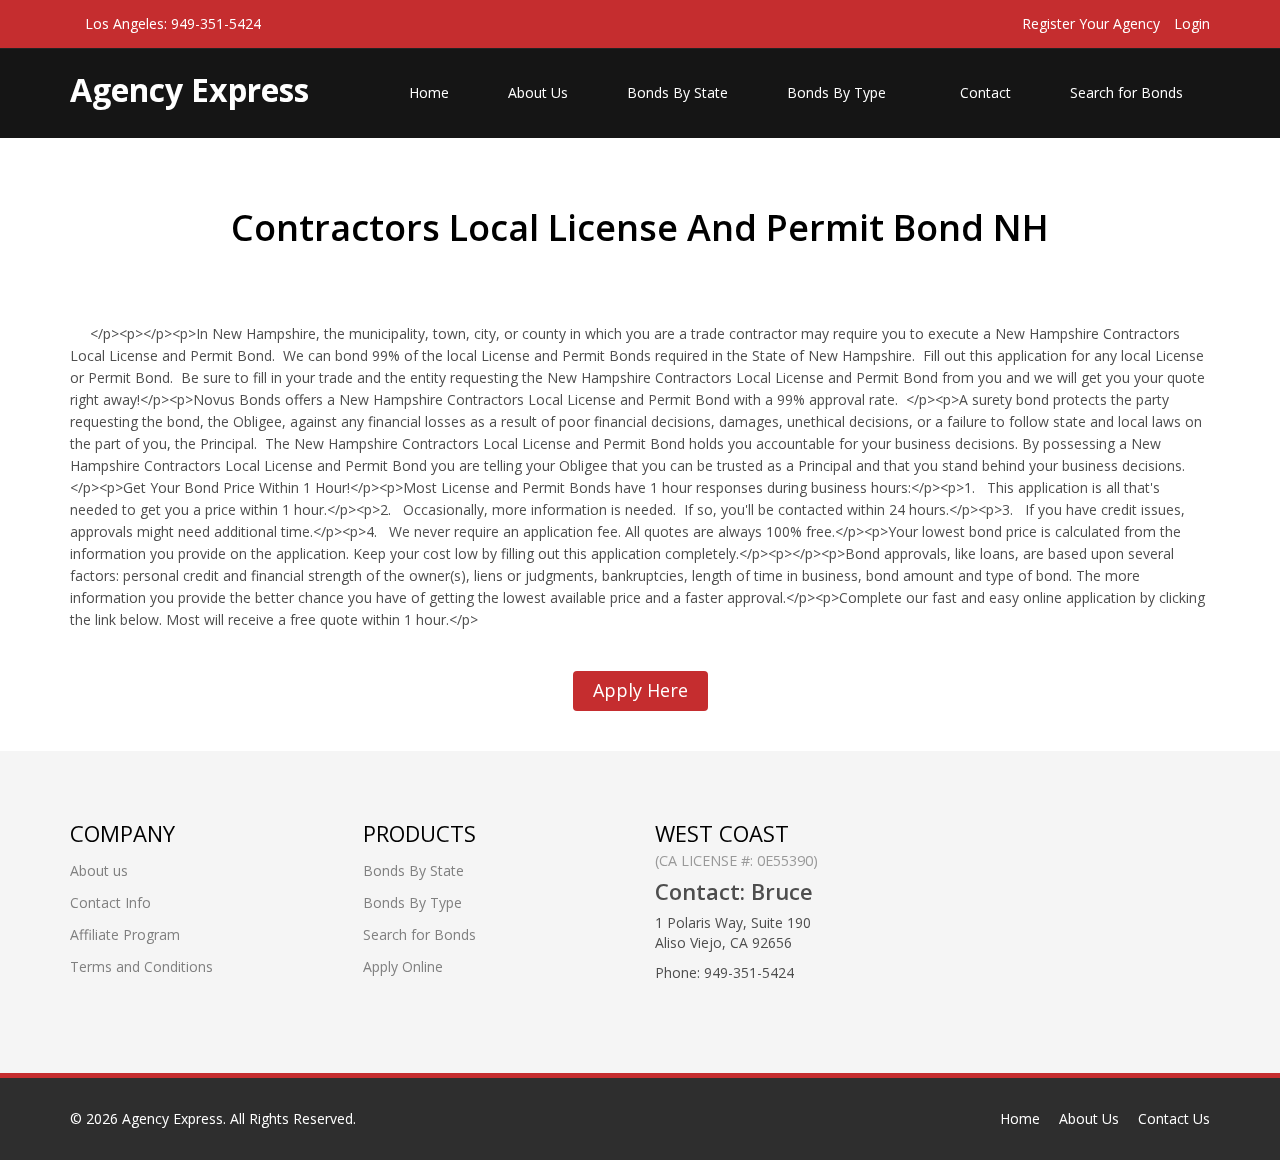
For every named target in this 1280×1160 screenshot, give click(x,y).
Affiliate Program (125, 934)
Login (1192, 23)
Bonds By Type (838, 92)
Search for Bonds (1126, 92)
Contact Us (1174, 1118)
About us (99, 870)
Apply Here (640, 690)
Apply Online (403, 966)
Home (429, 92)
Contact (985, 92)
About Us (538, 92)
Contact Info (110, 902)
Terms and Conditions (141, 966)
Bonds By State (677, 92)
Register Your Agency (1091, 23)
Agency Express (172, 1118)
